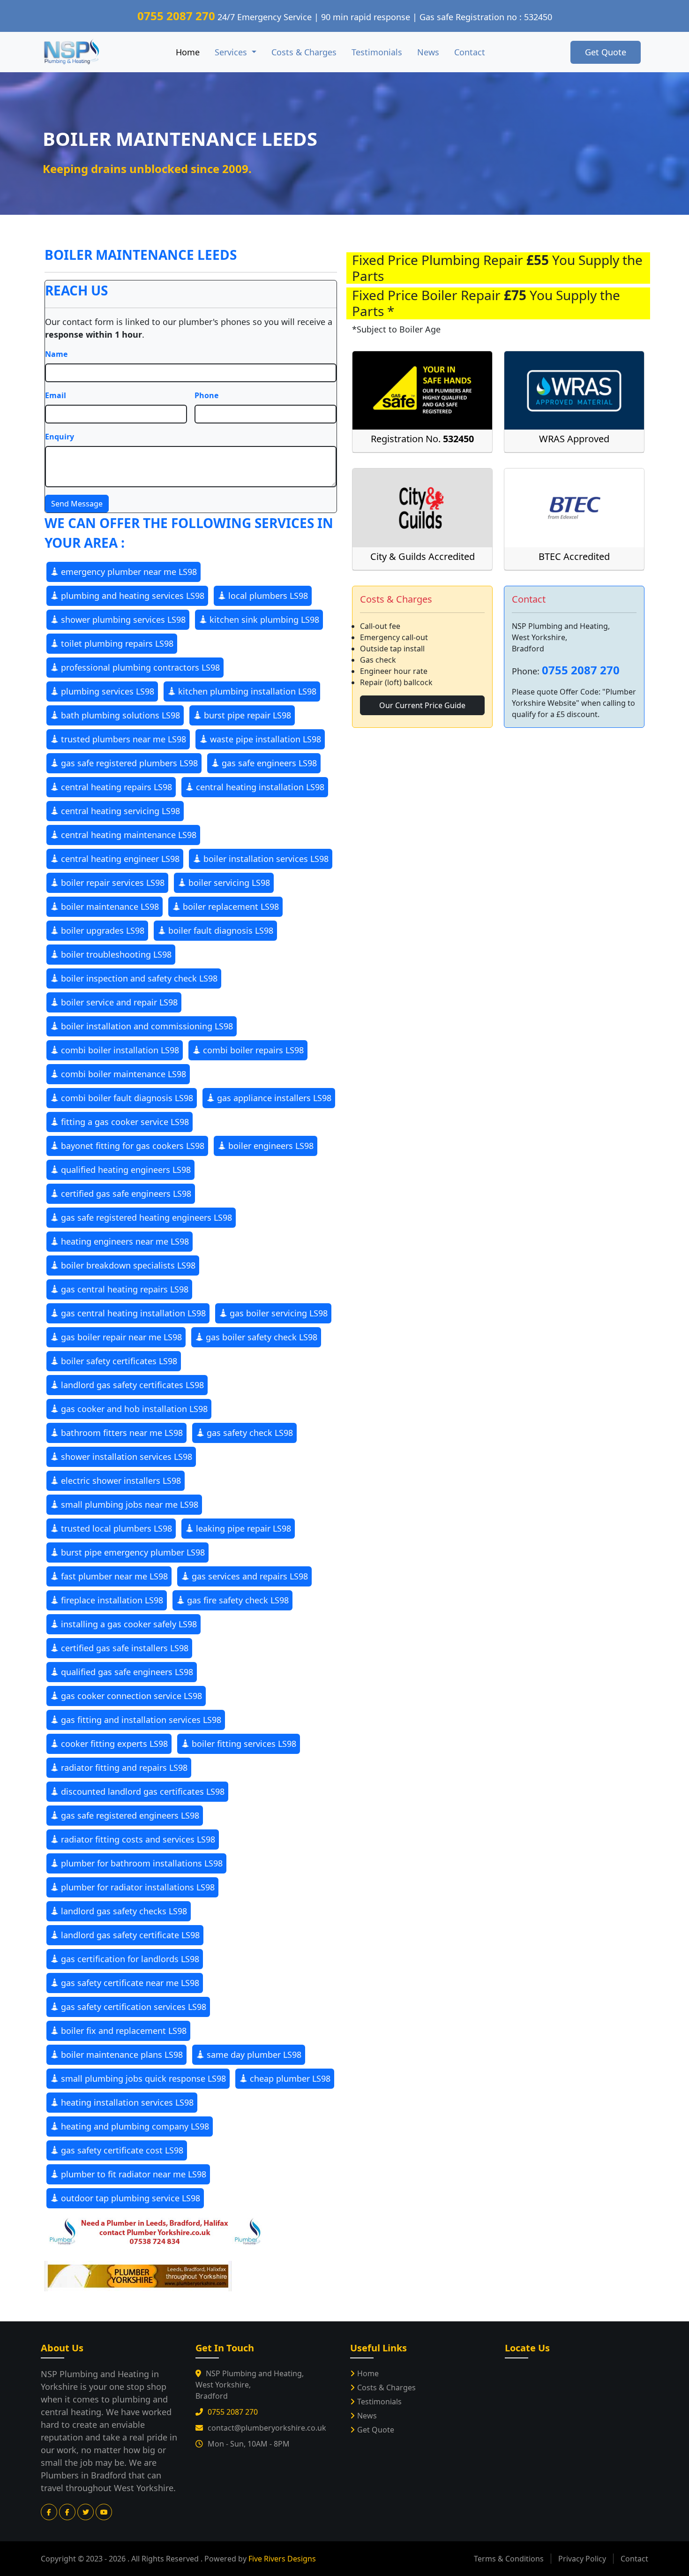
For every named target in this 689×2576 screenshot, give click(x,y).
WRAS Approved (574, 439)
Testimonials (377, 52)
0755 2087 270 (176, 16)
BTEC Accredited (574, 556)
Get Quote (606, 52)
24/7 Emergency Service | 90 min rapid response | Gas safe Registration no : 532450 (385, 17)
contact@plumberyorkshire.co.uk (267, 2428)
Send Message (77, 504)
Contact (470, 52)
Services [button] (232, 52)
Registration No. (422, 439)
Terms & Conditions (509, 2559)
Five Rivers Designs (282, 2559)
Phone (206, 395)
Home (188, 52)
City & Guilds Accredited (423, 556)
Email (56, 395)
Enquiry (60, 437)
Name (56, 354)
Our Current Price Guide (422, 705)
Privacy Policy (582, 2559)
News (428, 52)
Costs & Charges (304, 52)
